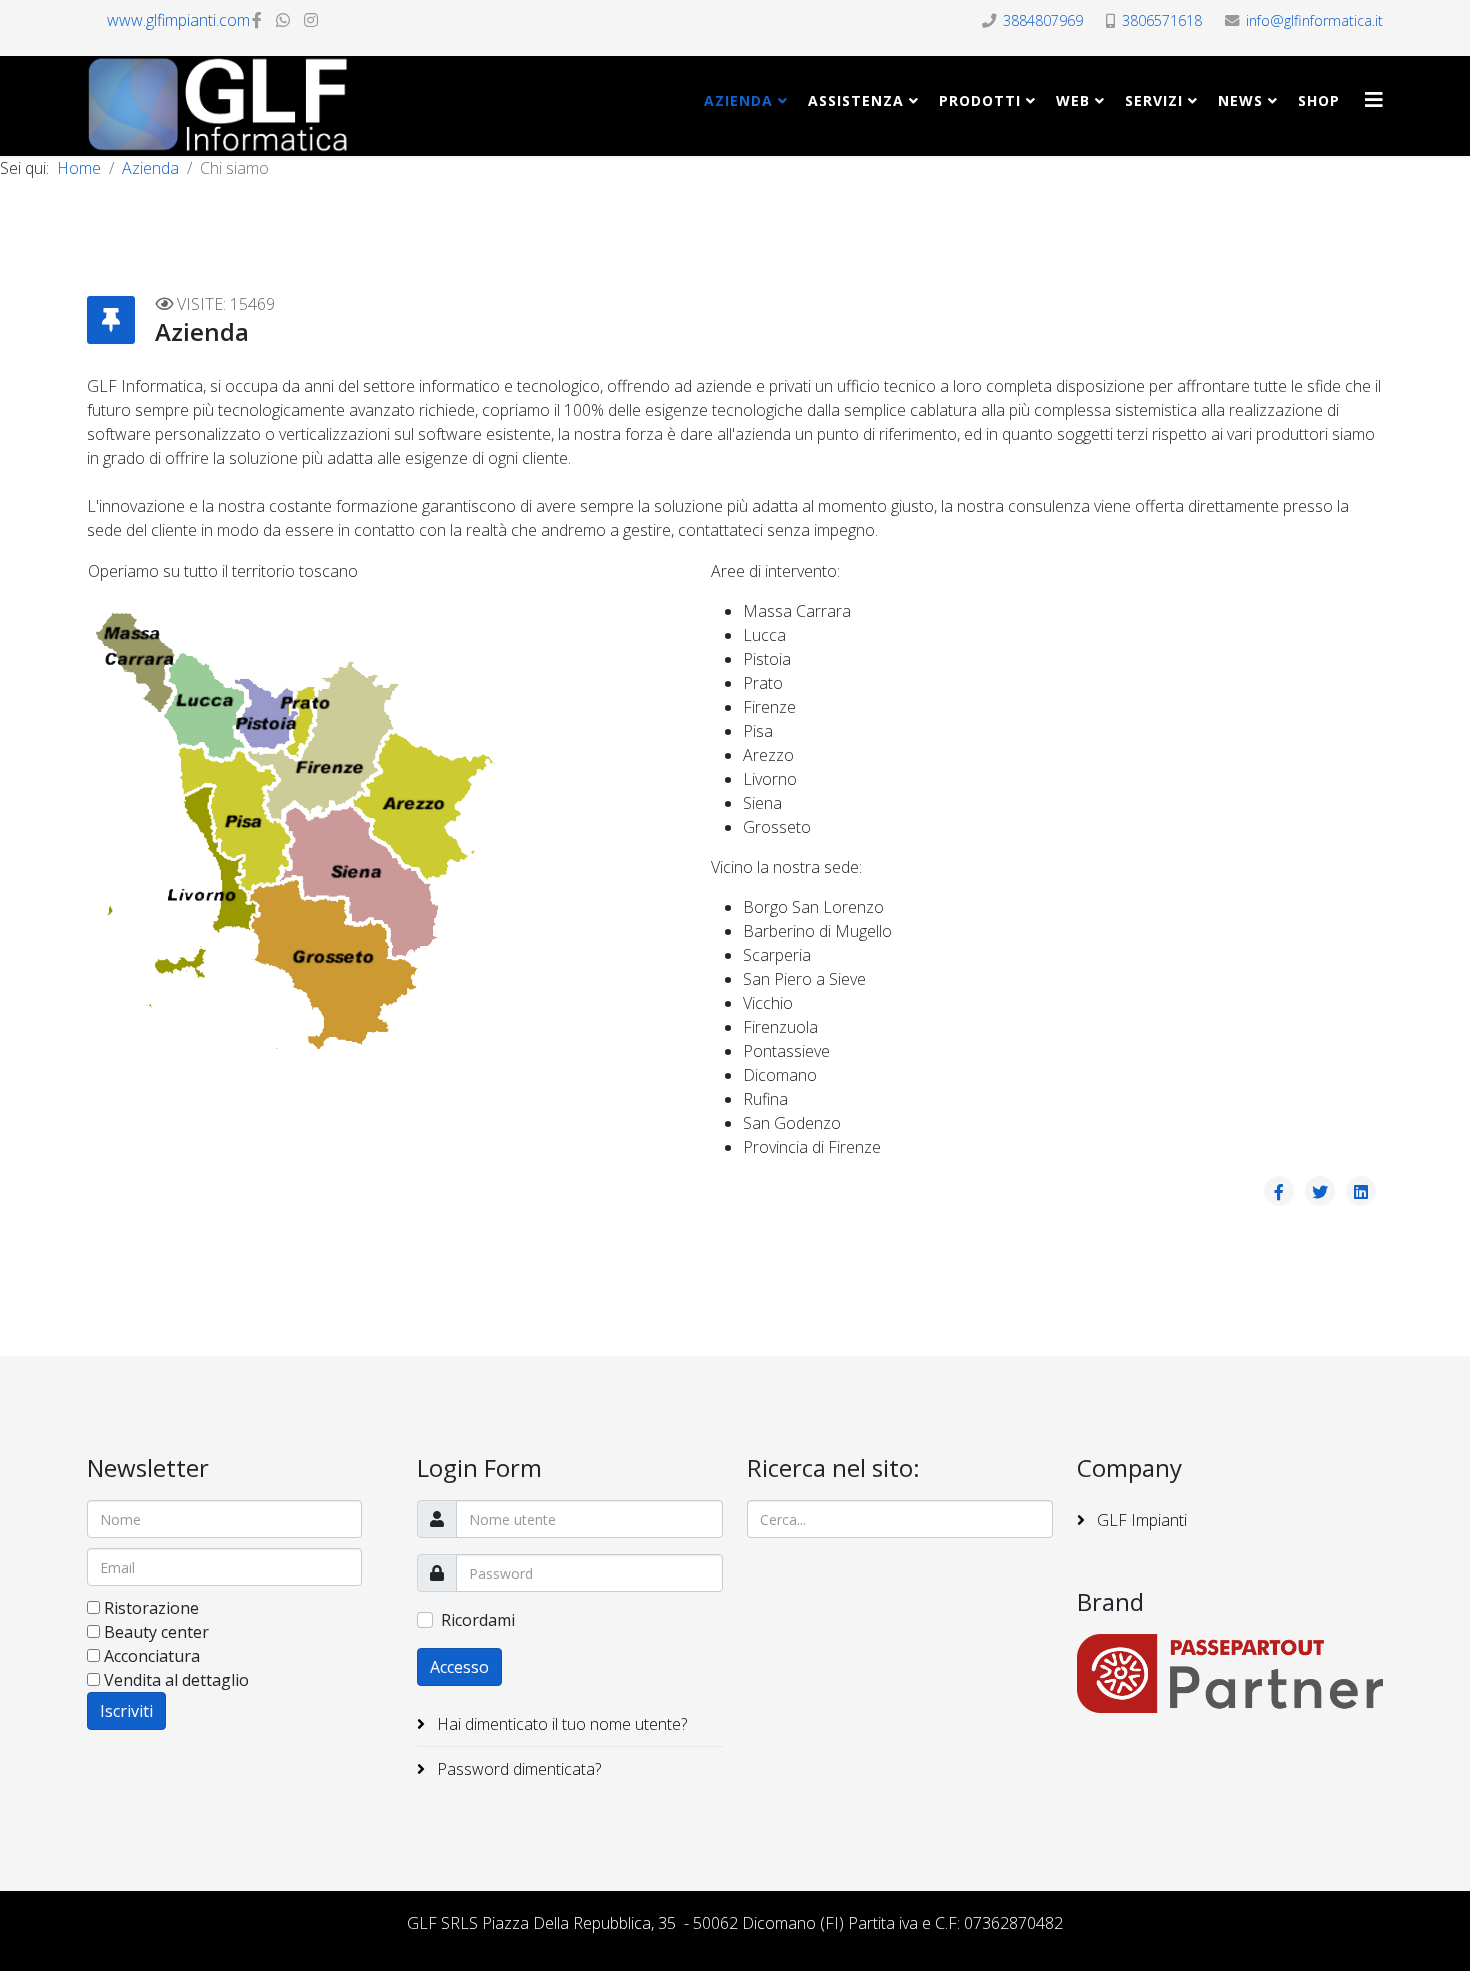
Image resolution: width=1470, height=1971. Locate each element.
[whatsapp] (283, 20)
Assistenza (856, 100)
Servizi (1154, 100)
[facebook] (257, 20)
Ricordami (478, 1620)
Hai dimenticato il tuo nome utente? (560, 1724)
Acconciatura (152, 1656)
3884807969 (1043, 20)
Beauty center (156, 1632)
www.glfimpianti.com (178, 20)
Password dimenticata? (517, 1769)
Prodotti (980, 100)
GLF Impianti (1140, 1520)
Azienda (738, 100)
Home (79, 168)
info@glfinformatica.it (1314, 20)
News (1240, 100)
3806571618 (1162, 20)
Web (1073, 100)
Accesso (459, 1667)
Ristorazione (151, 1608)
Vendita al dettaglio (176, 1680)
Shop (1319, 100)
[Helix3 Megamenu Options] (1374, 99)
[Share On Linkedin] (1361, 1191)
